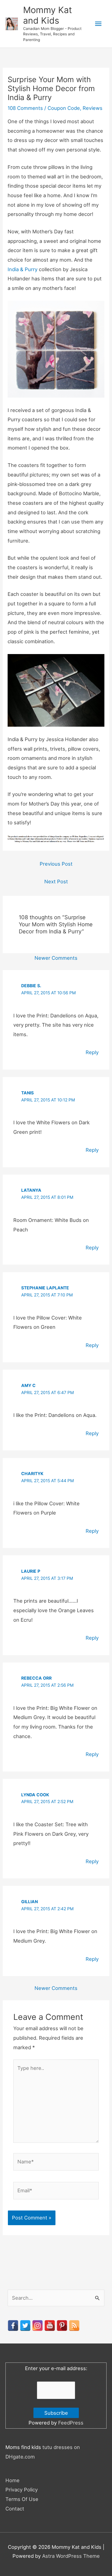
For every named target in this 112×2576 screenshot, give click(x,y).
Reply (92, 1052)
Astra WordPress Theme (71, 2556)
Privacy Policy (22, 2490)
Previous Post (56, 864)
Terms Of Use (22, 2499)
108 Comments (25, 108)
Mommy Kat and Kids (48, 15)
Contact (15, 2509)
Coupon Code (64, 108)
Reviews (93, 108)
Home (13, 2480)
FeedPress (71, 2423)
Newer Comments (56, 958)
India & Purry (23, 269)
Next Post (56, 881)
